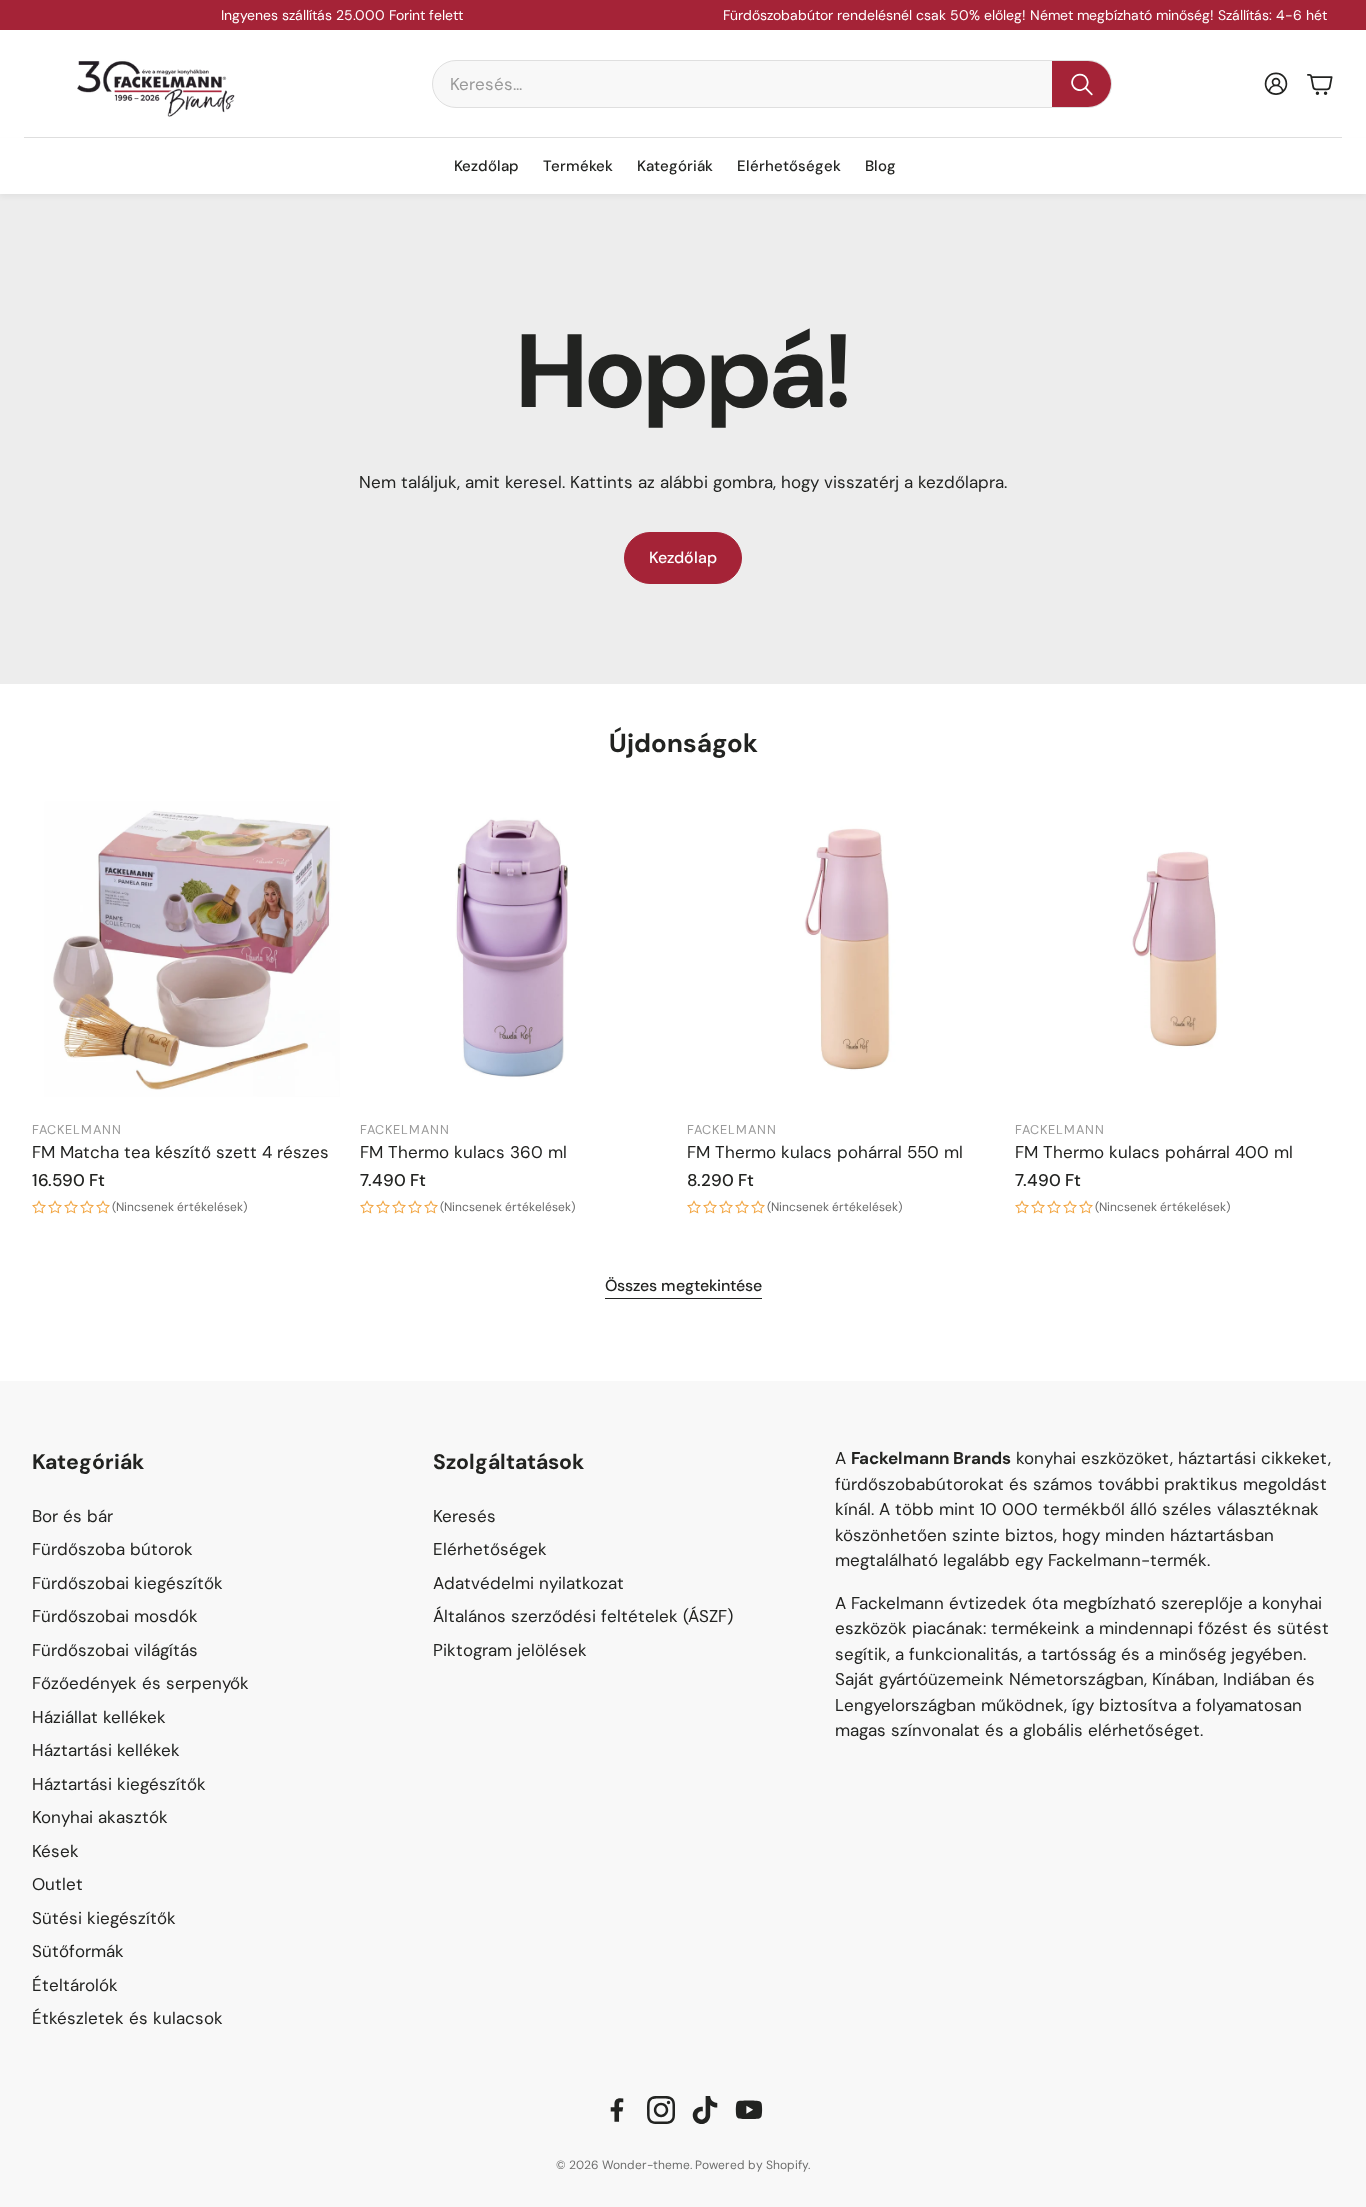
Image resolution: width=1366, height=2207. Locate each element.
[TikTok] (705, 2110)
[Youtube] (749, 2110)
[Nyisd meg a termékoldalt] (192, 949)
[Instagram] (661, 2110)
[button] (772, 84)
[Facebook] (617, 2110)
